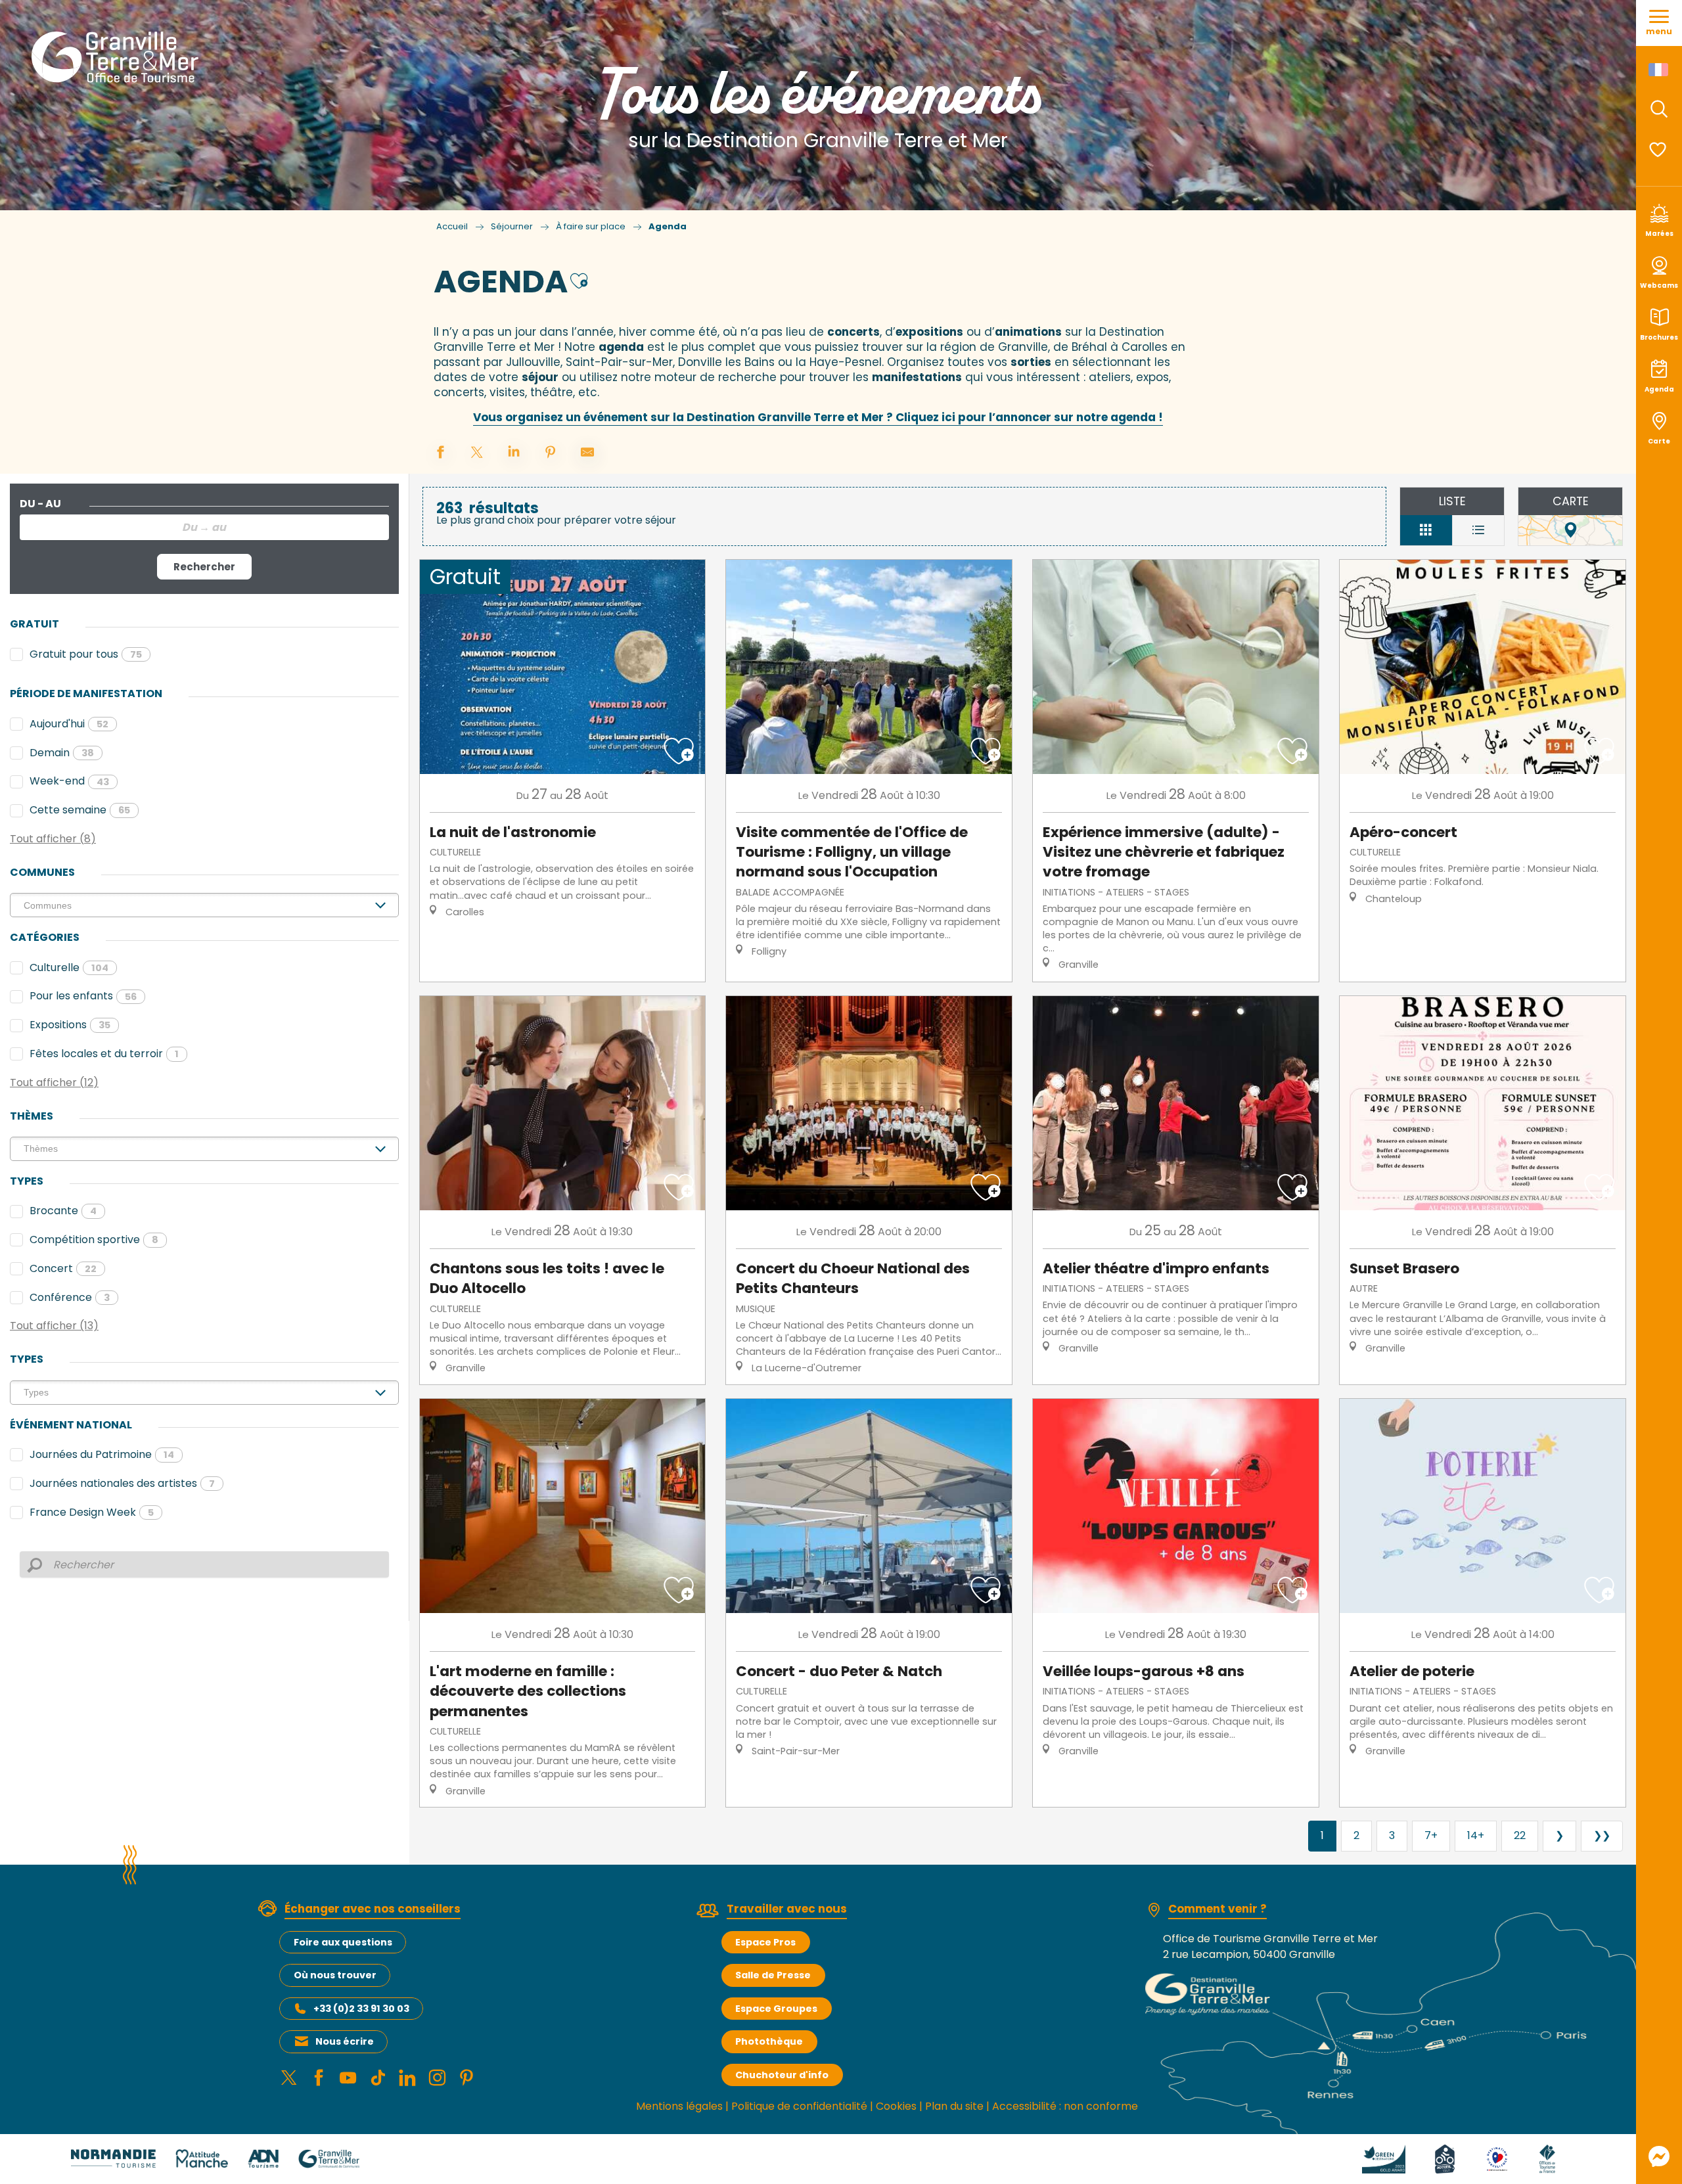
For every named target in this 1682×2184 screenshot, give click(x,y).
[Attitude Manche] (202, 2158)
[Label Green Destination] (1384, 2158)
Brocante (63, 1211)
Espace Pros (765, 1942)
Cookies (896, 2106)
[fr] (1659, 70)
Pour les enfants (83, 996)
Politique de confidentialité (799, 2106)
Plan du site (954, 2106)
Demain (62, 753)
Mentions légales (679, 2106)
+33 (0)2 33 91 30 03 (361, 2009)
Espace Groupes (776, 2009)
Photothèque (769, 2041)
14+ (1476, 1835)
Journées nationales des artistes (122, 1483)
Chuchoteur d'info (782, 2075)
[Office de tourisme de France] (1547, 2158)
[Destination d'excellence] (1497, 2158)
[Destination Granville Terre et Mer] (117, 57)
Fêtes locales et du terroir (104, 1054)
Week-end (69, 781)
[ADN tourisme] (263, 2158)
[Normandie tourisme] (113, 2158)
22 (1520, 1835)
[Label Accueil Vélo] (1445, 2158)
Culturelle (69, 967)
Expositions (70, 1025)
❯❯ (1602, 1835)
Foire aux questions (343, 1942)
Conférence (70, 1297)
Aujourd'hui (69, 724)
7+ (1431, 1835)
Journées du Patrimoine (102, 1454)
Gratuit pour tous (86, 654)
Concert (63, 1268)
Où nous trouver (335, 1975)
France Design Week (92, 1512)
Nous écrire (345, 2041)
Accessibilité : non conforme (1065, 2106)
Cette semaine (80, 810)
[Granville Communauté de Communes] (329, 2158)
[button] (1659, 109)
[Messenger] (1659, 2156)
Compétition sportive (94, 1240)
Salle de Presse (773, 1975)
